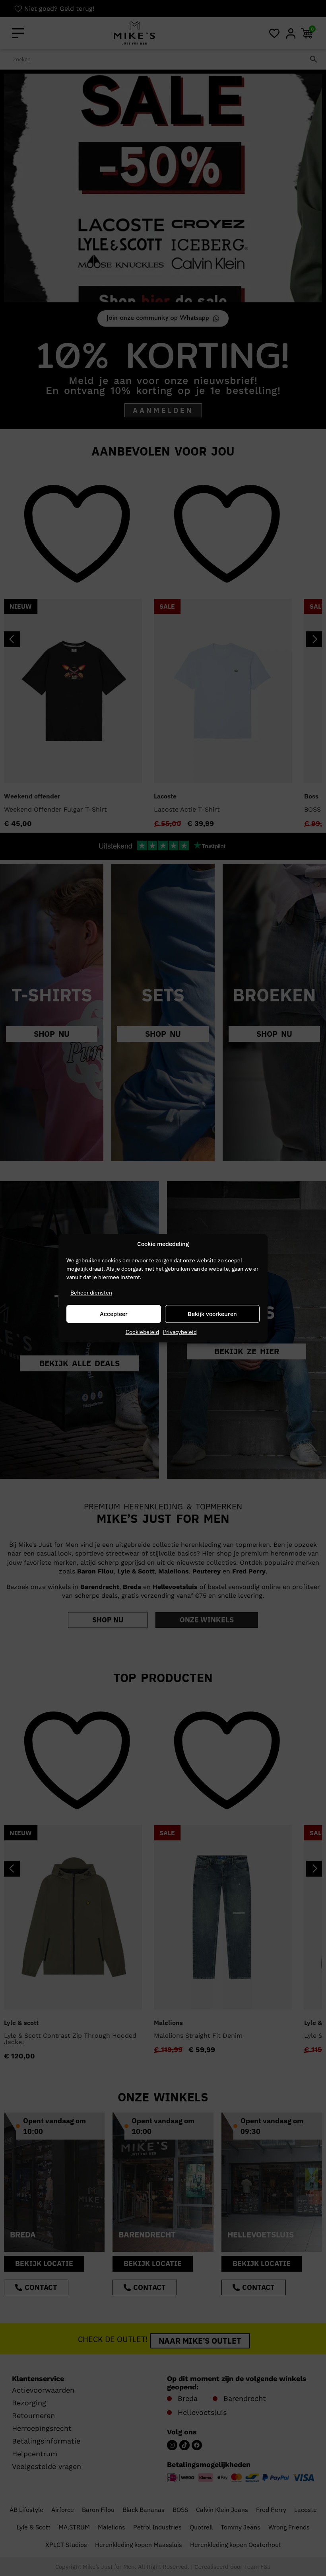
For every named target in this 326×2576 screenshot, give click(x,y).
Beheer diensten (91, 1293)
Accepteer (114, 1314)
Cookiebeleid (142, 1332)
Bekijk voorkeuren (212, 1314)
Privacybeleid (180, 1332)
